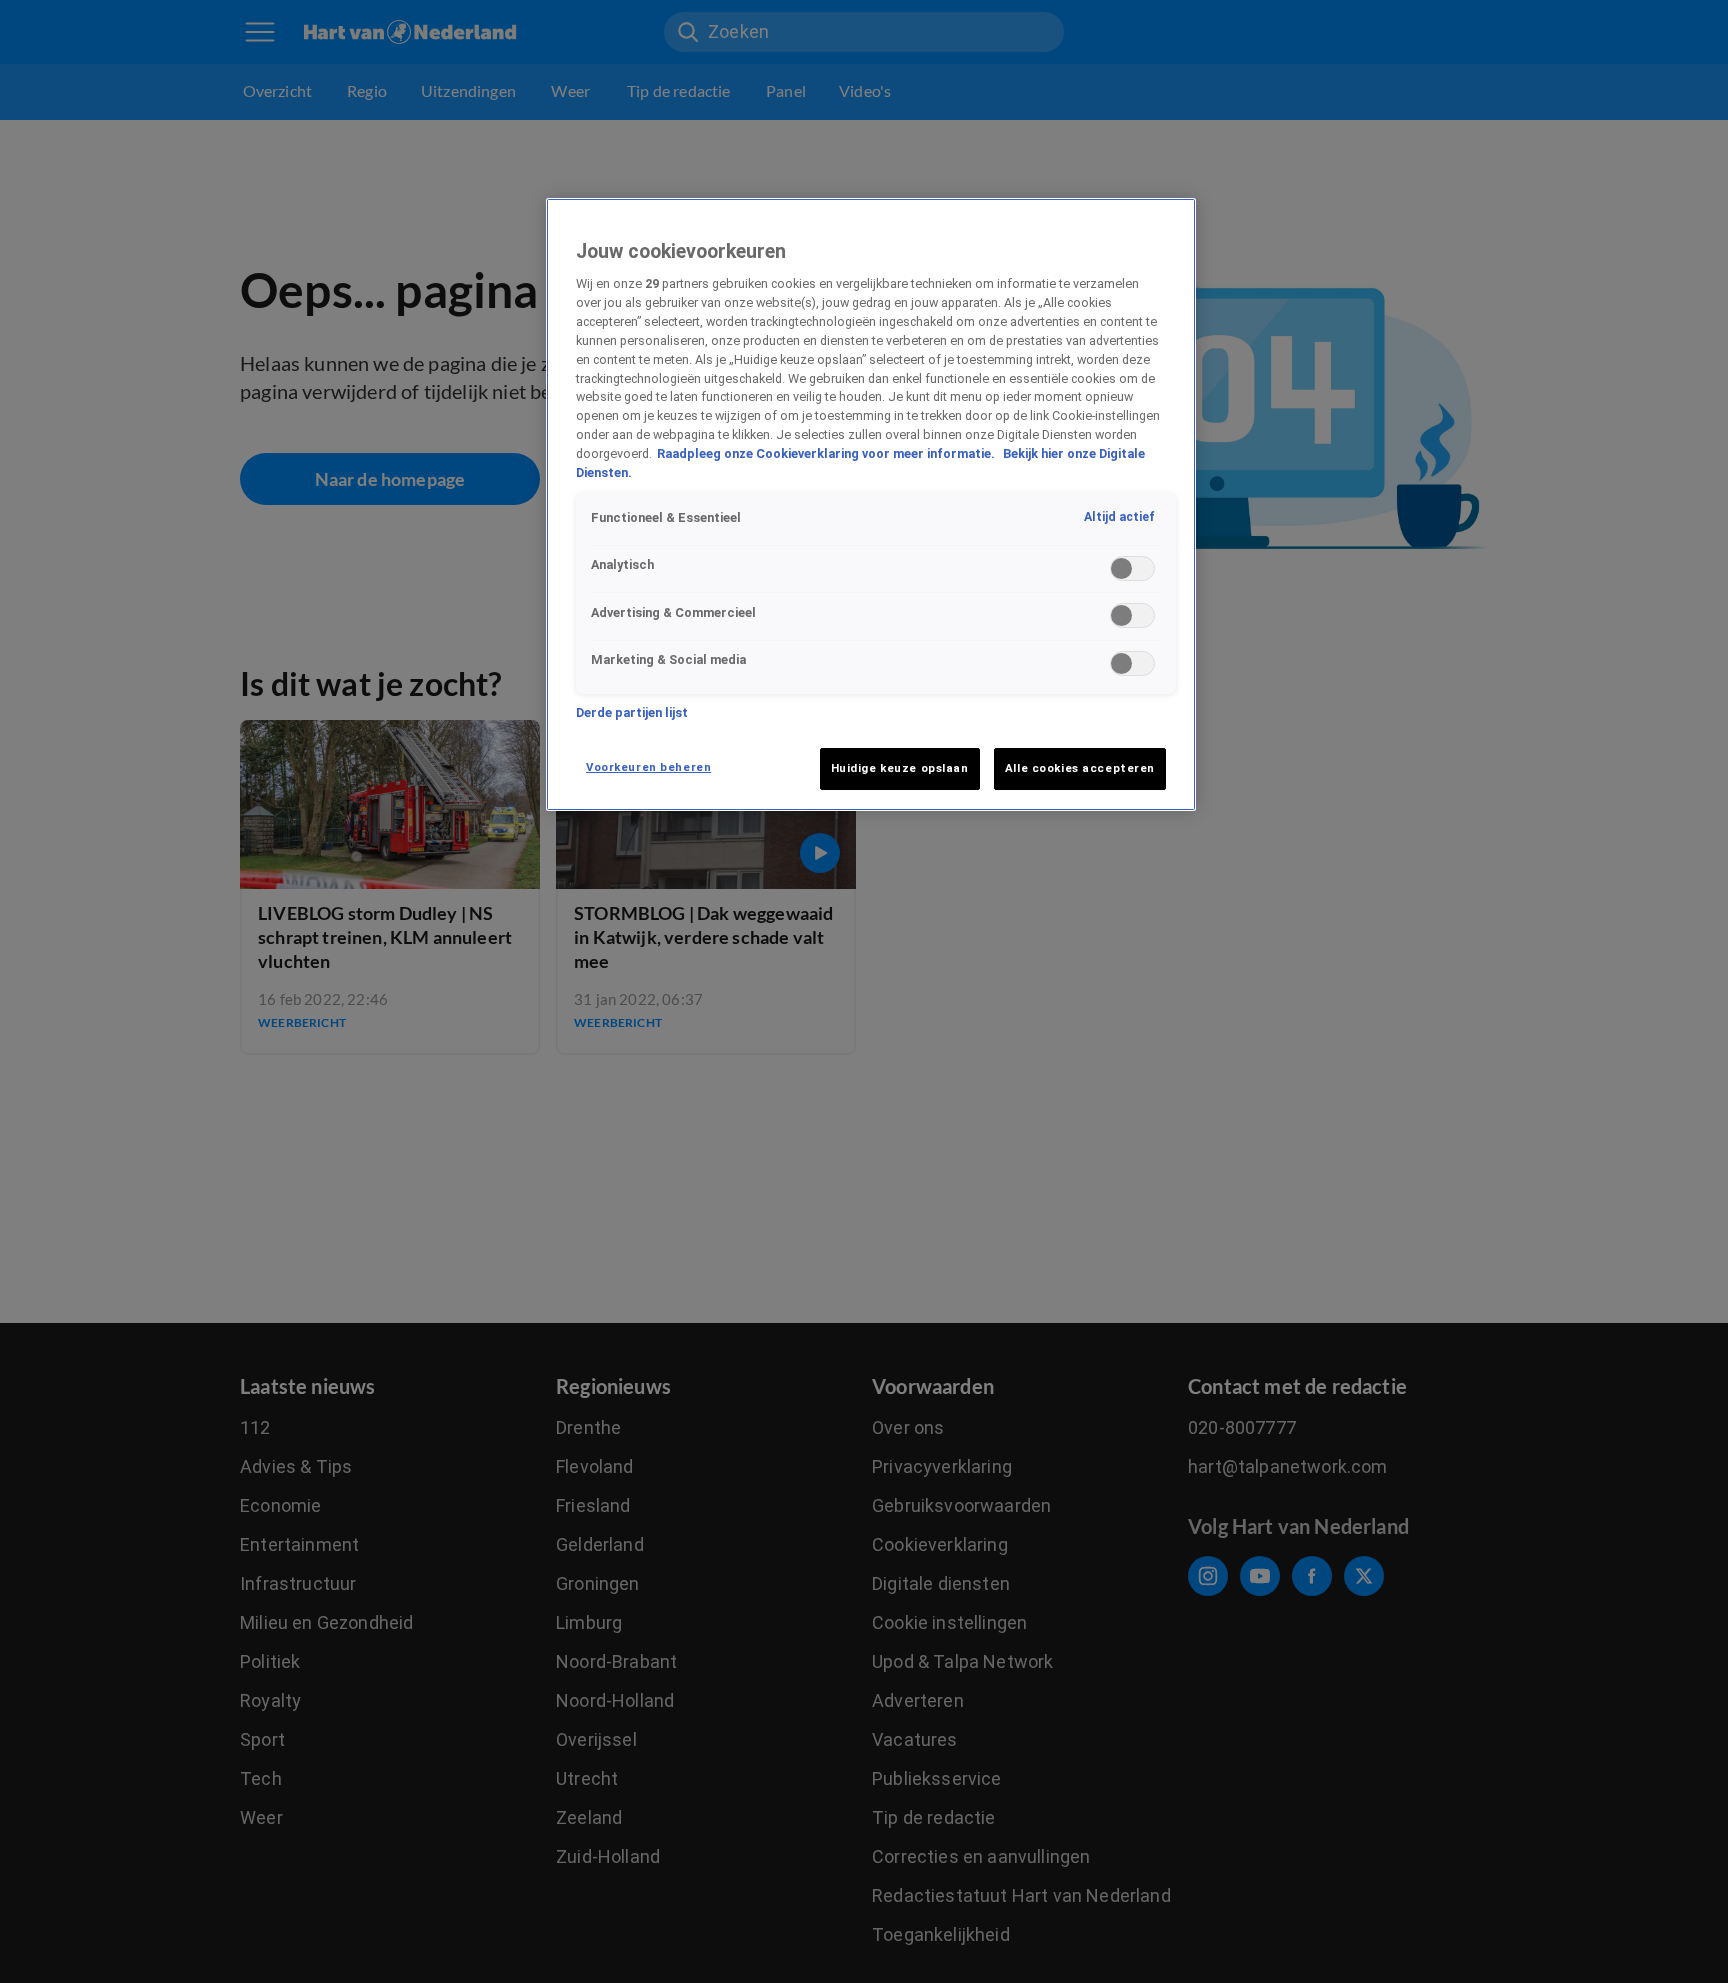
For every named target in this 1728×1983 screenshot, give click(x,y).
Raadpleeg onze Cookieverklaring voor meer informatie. (827, 454)
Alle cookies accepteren (1080, 768)
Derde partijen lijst (632, 712)
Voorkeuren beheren (648, 767)
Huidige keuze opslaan (900, 768)
